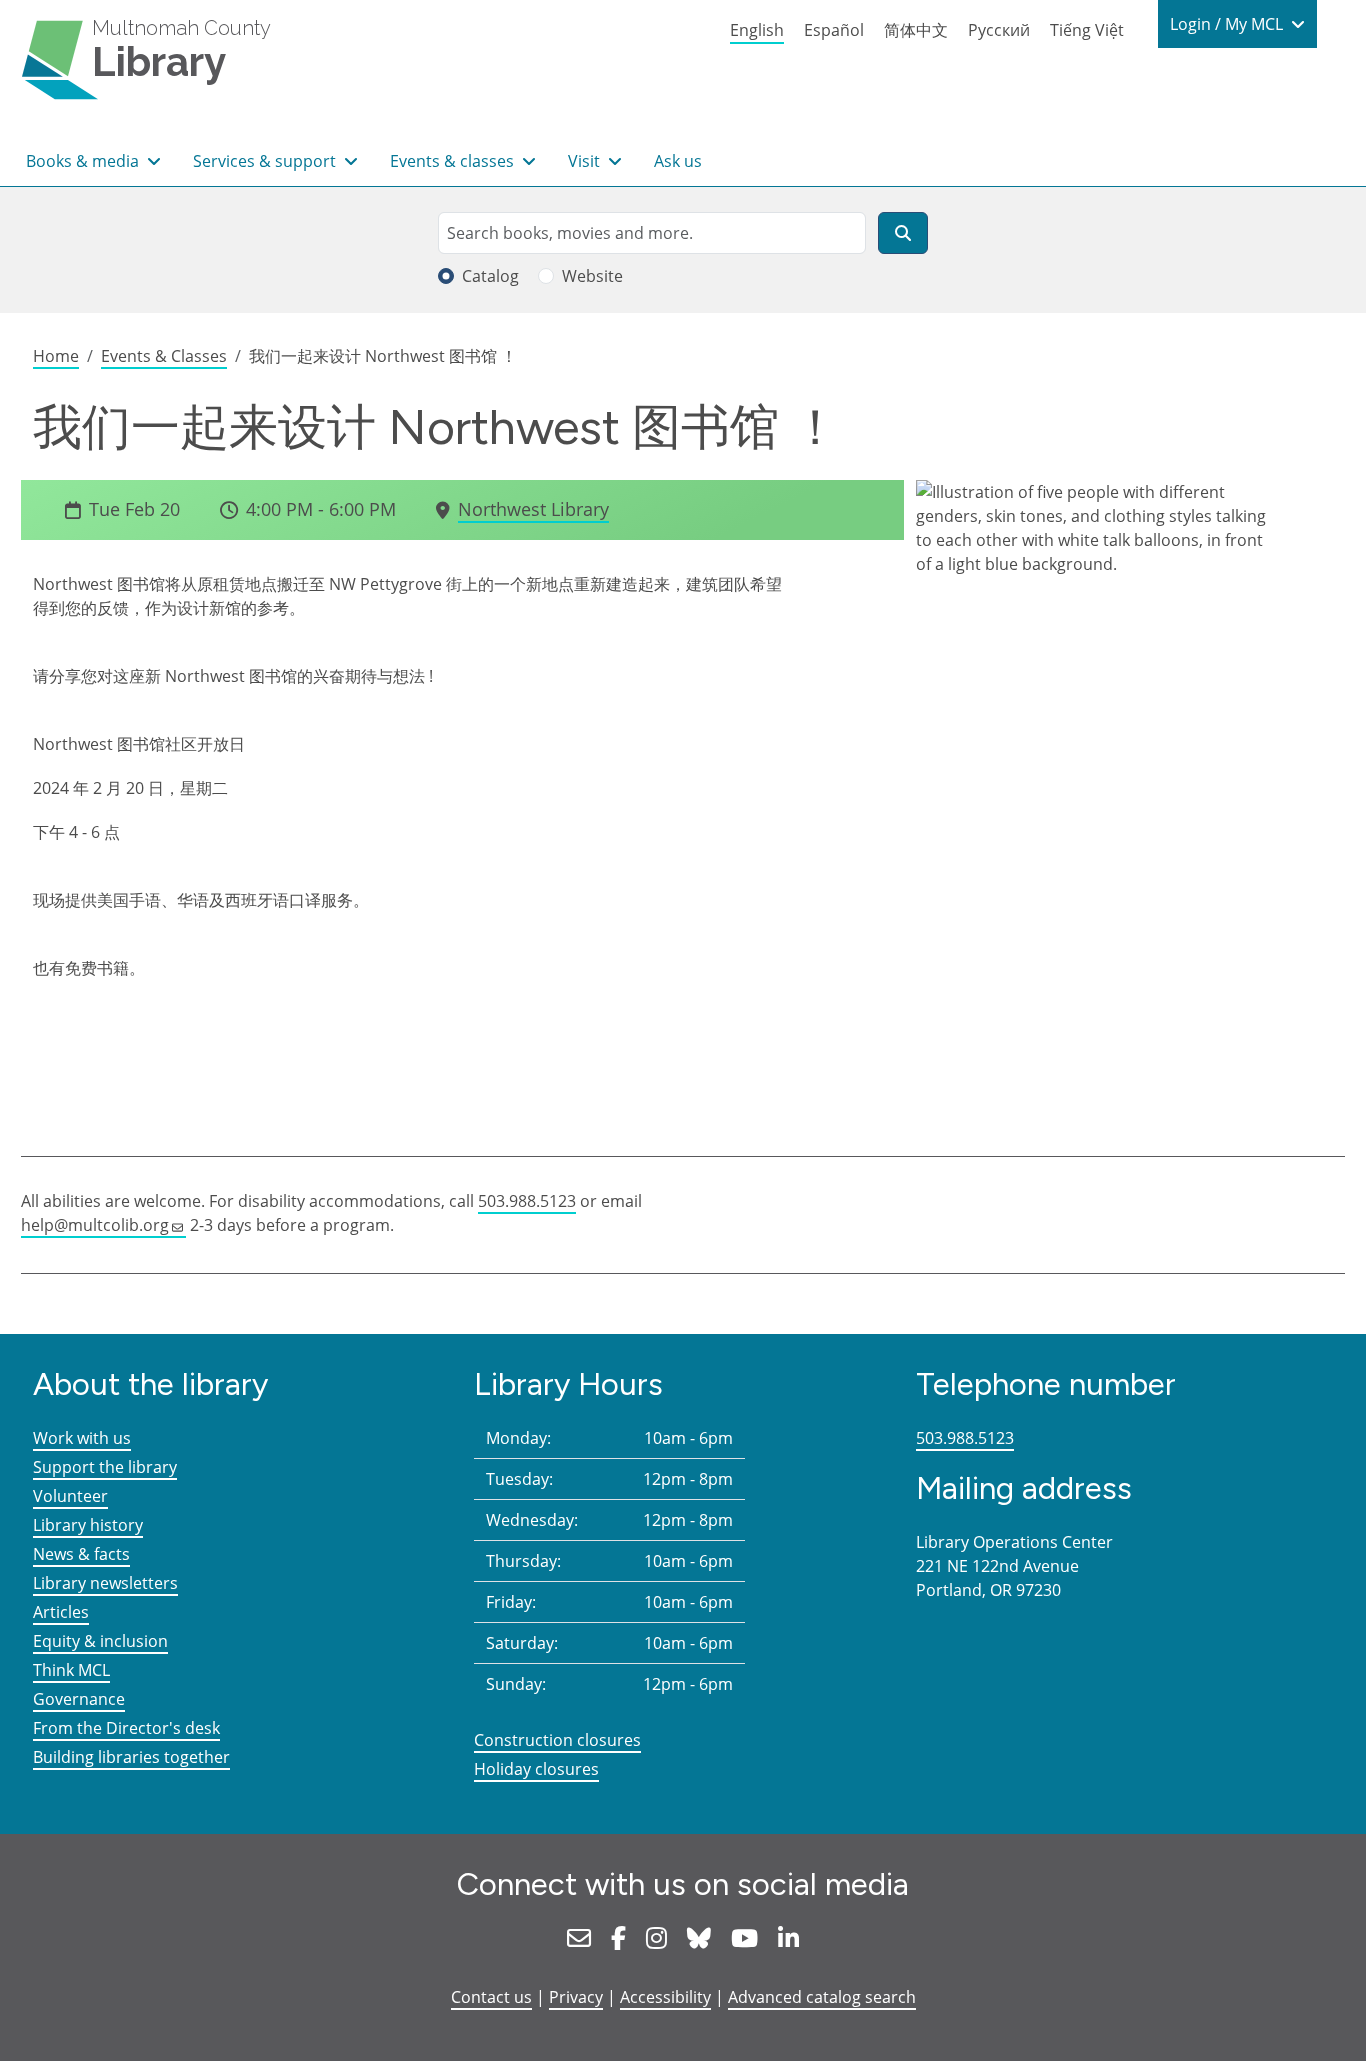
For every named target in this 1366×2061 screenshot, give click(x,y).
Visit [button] (586, 161)
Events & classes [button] (454, 161)
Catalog (490, 276)
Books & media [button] (84, 161)
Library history (88, 1525)
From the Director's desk (126, 1728)
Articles (61, 1612)
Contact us (491, 1997)
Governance (79, 1699)
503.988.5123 (527, 1201)
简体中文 (916, 30)
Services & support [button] (266, 161)
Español (834, 30)
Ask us (678, 161)
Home (56, 356)
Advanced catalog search (822, 1997)
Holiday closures (536, 1769)
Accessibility (665, 1997)
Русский (999, 30)
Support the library (105, 1467)
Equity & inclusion (100, 1641)
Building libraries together (131, 1757)
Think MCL (71, 1670)
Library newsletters (105, 1583)
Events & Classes (164, 356)
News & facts (81, 1554)
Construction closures (557, 1740)
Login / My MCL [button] (1228, 24)
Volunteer (70, 1496)
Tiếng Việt (1087, 30)
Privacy (576, 1997)
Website (592, 276)
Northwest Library (533, 509)
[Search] (903, 233)
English (757, 30)
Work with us (82, 1438)
